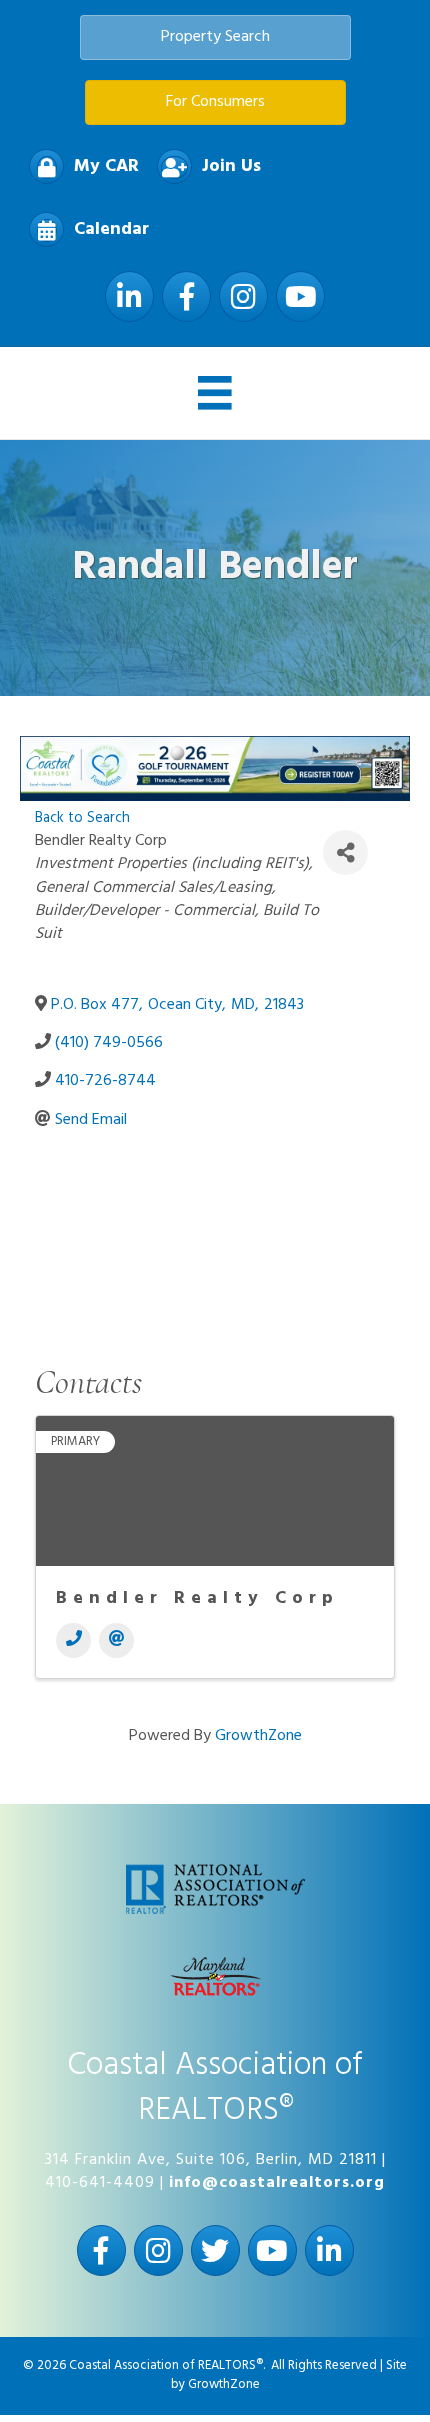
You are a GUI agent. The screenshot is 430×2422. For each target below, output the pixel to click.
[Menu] (215, 393)
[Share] (345, 852)
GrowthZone (258, 1736)
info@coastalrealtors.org (277, 2183)
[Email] (116, 1640)
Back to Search (82, 818)
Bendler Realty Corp (197, 1598)
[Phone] (73, 1640)
